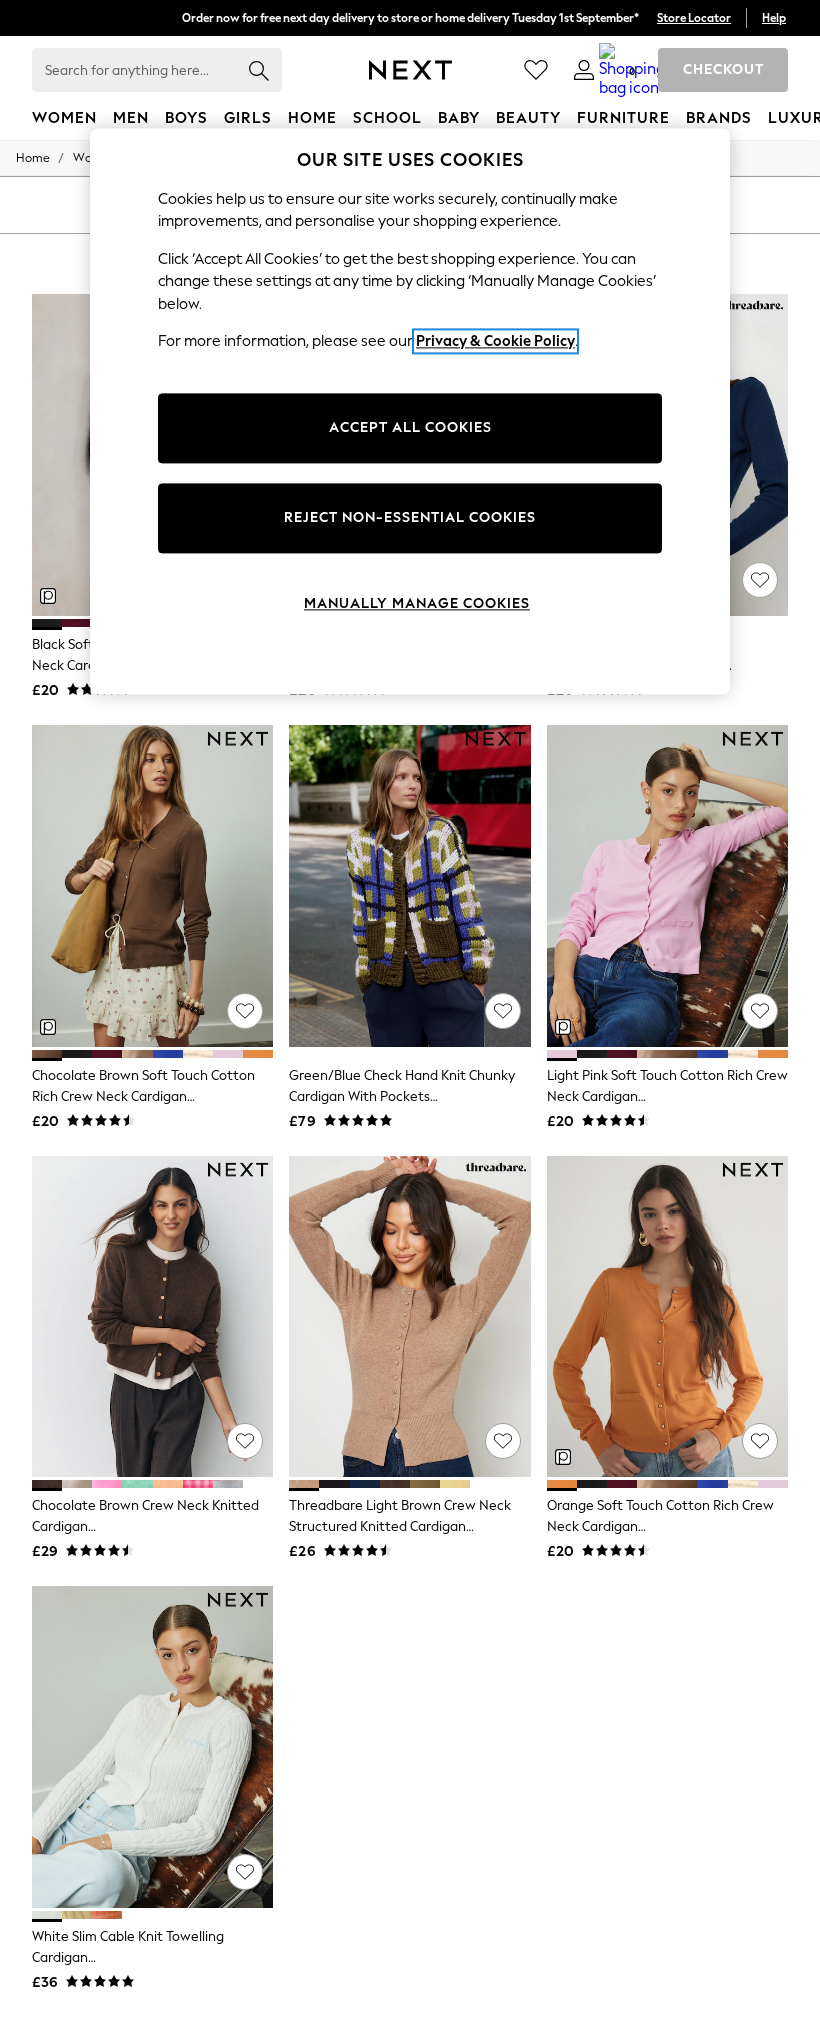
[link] (584, 70)
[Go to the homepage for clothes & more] (410, 70)
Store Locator (694, 18)
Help (774, 18)
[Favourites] (536, 70)
